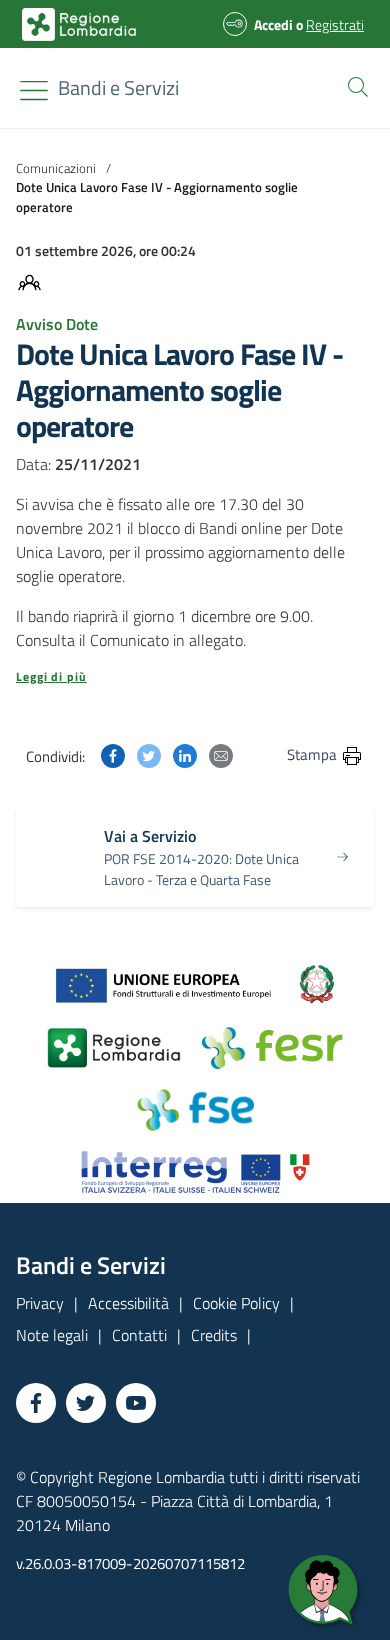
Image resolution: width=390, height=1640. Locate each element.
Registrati (335, 24)
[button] (354, 85)
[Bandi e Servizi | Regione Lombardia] (79, 24)
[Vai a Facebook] (36, 1403)
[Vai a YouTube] (136, 1403)
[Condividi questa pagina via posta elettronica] (221, 754)
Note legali (52, 1335)
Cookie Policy (236, 1303)
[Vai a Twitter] (86, 1403)
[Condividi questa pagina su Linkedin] (185, 754)
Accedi (273, 24)
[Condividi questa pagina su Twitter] (149, 754)
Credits (214, 1335)
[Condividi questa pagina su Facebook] (113, 754)
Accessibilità (128, 1303)
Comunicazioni (56, 168)
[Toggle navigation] (34, 90)
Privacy (40, 1303)
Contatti (139, 1335)
